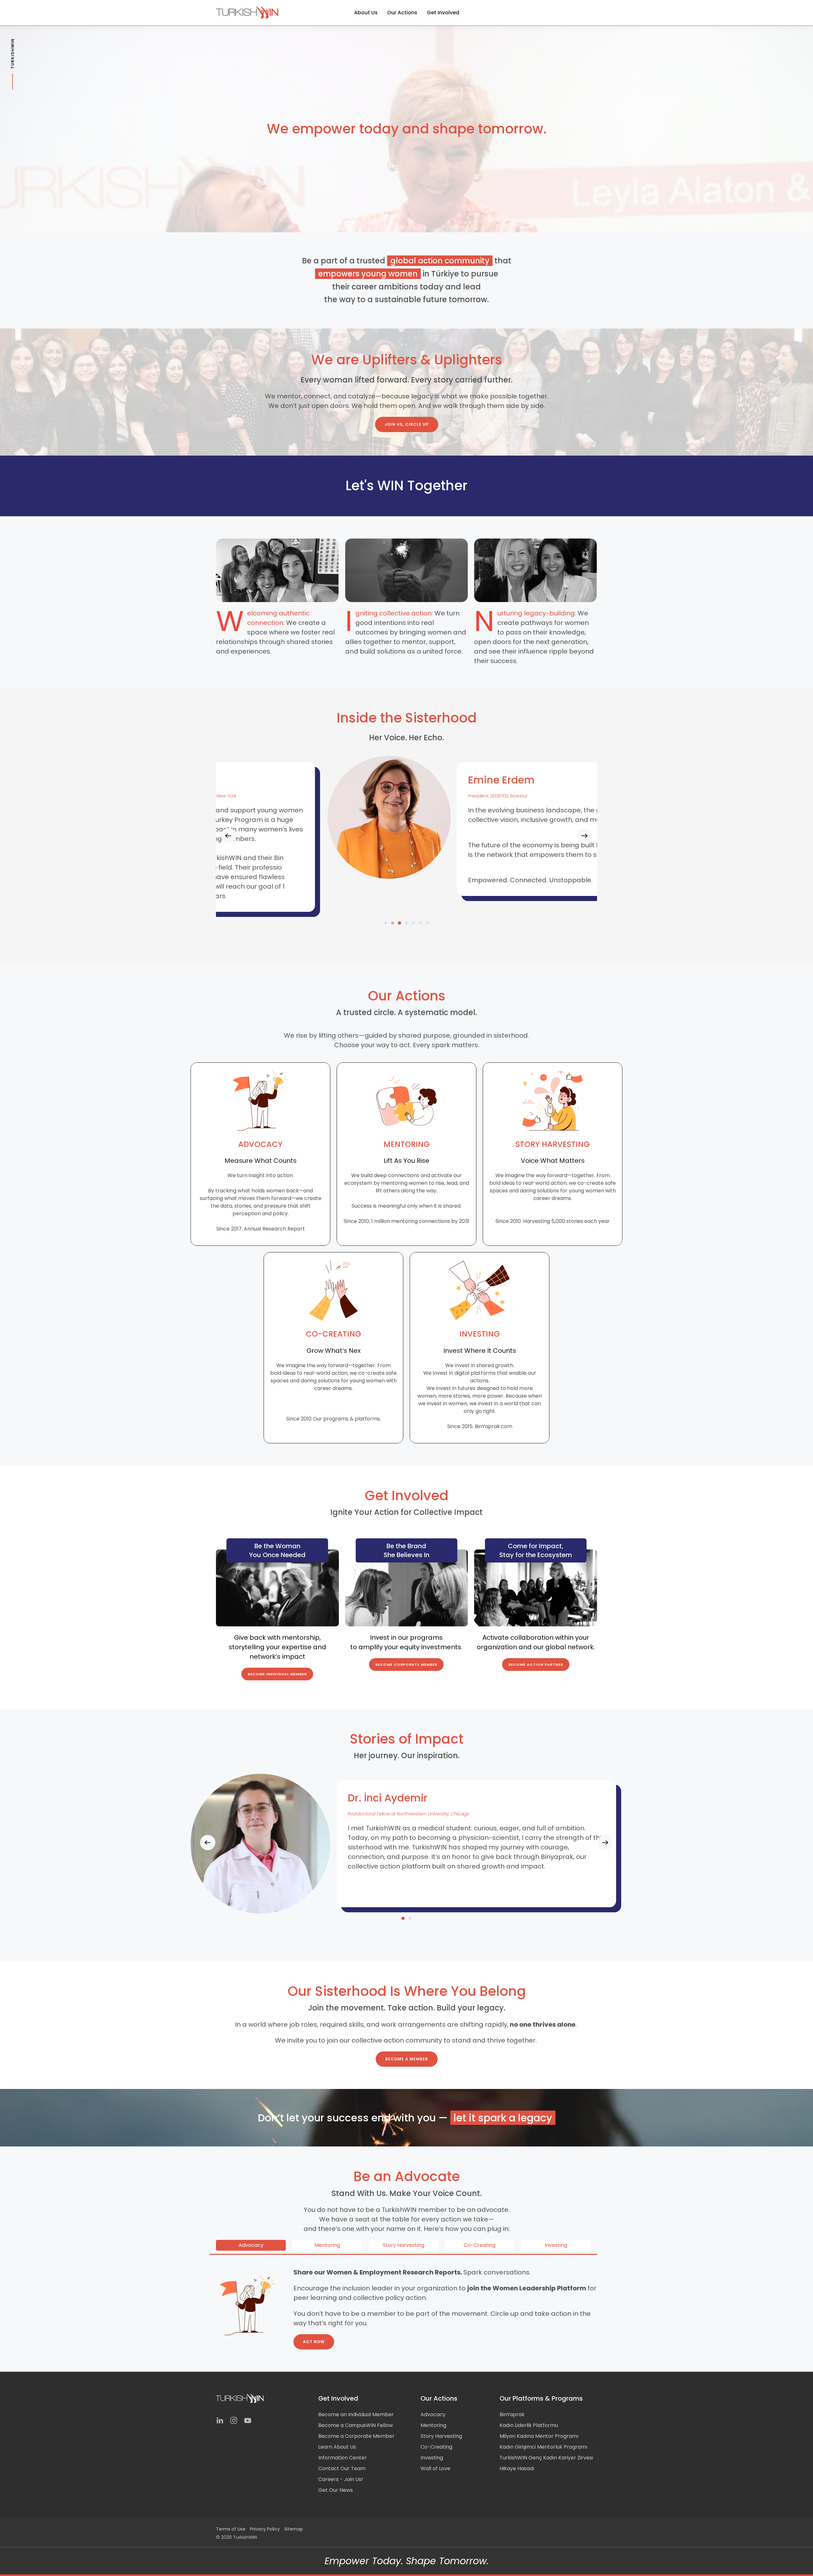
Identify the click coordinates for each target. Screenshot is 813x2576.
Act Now (314, 2342)
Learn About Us (337, 2447)
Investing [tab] (556, 2245)
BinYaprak (512, 2414)
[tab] (386, 923)
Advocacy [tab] (251, 2245)
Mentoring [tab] (327, 2245)
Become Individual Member (277, 1674)
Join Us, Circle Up (407, 424)
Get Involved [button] (443, 13)
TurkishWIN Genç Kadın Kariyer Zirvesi (546, 2458)
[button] (228, 836)
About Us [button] (366, 13)
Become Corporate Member (406, 1664)
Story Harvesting (441, 2436)
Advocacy (433, 2414)
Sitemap (294, 2529)
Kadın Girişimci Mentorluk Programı (543, 2447)
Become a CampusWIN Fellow (356, 2425)
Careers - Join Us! (341, 2479)
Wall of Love (435, 2468)
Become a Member (407, 2059)
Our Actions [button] (402, 13)
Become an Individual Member (356, 2414)
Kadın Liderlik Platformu (529, 2425)
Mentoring (433, 2425)
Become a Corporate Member (356, 2436)
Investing (432, 2458)
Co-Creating (436, 2447)
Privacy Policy (265, 2529)
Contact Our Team (342, 2468)
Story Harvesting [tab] (403, 2245)
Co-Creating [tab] (480, 2245)
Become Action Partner (536, 1664)
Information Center (343, 2458)
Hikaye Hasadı (517, 2468)
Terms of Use (231, 2529)
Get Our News (336, 2490)
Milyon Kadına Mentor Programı (539, 2436)
